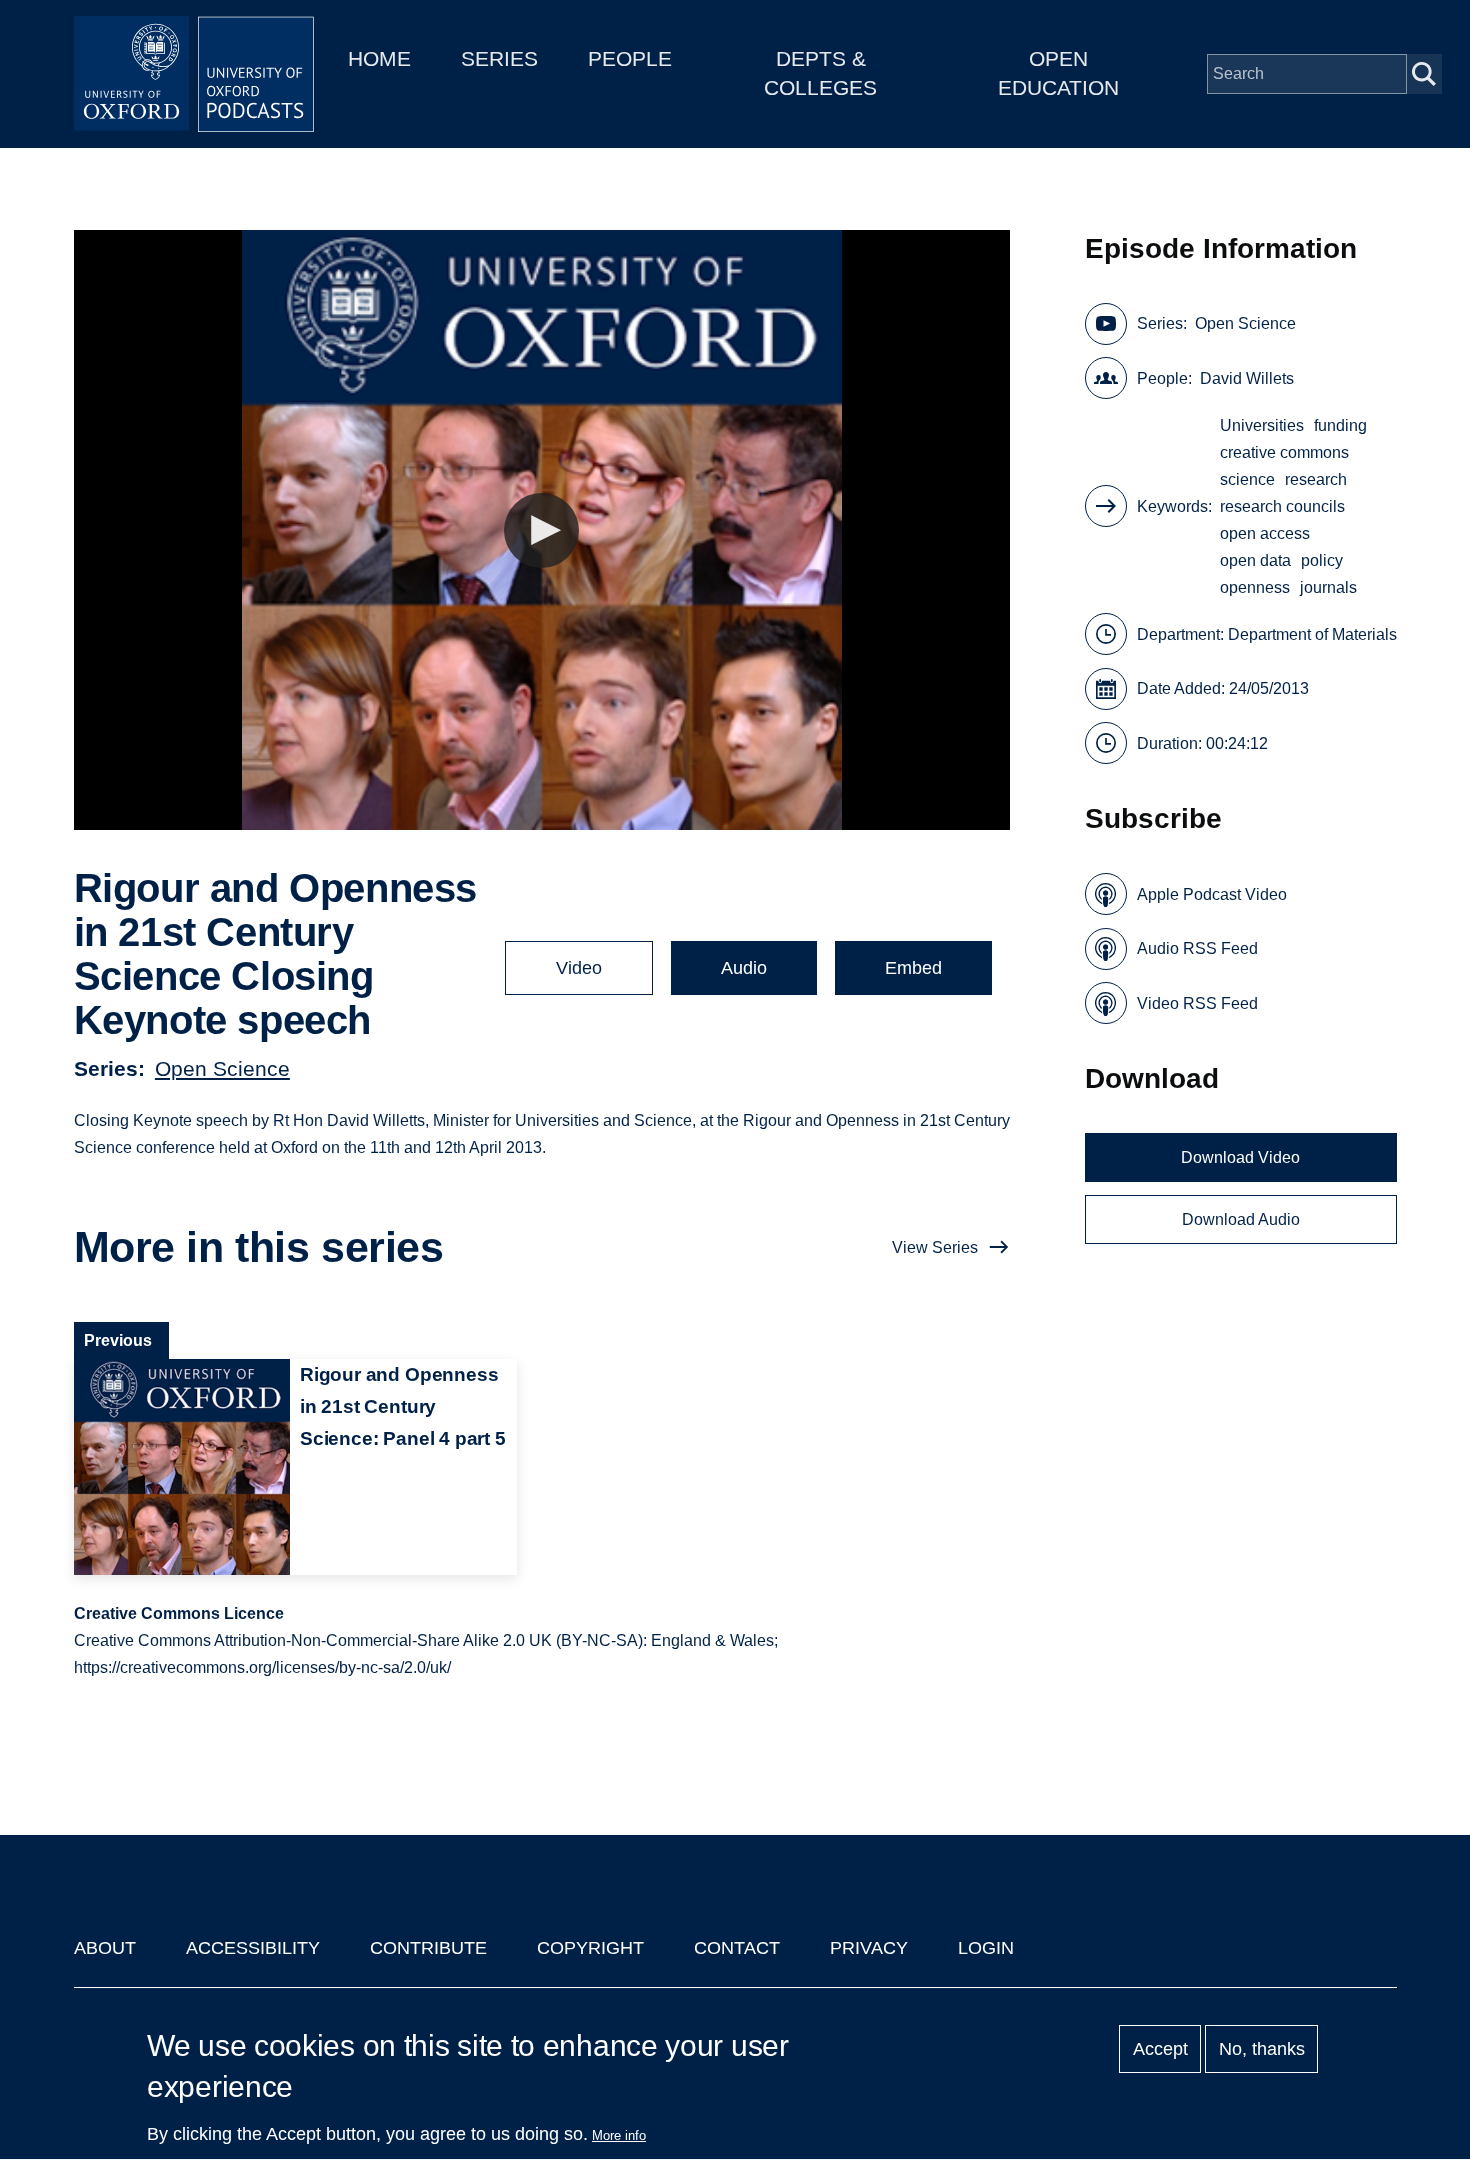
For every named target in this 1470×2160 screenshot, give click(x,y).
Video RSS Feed (1197, 1003)
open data (1255, 560)
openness (1255, 587)
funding (1340, 425)
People (630, 58)
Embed (913, 968)
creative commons (1284, 452)
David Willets (1247, 378)
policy (1322, 560)
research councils (1282, 506)
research (1316, 479)
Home (379, 58)
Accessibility (253, 1948)
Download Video (1240, 1157)
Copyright (590, 1948)
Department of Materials (1312, 634)
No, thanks (1262, 2049)
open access (1265, 533)
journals (1328, 587)
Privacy (869, 1948)
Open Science (222, 1068)
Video (579, 968)
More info (619, 2135)
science (1247, 479)
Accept (1160, 2049)
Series (499, 58)
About (105, 1948)
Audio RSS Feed (1197, 948)
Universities (1262, 425)
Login (986, 1948)
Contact (737, 1948)
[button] (541, 530)
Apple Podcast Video (1212, 894)
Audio (744, 968)
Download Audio (1241, 1219)
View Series (935, 1247)
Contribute (428, 1948)
